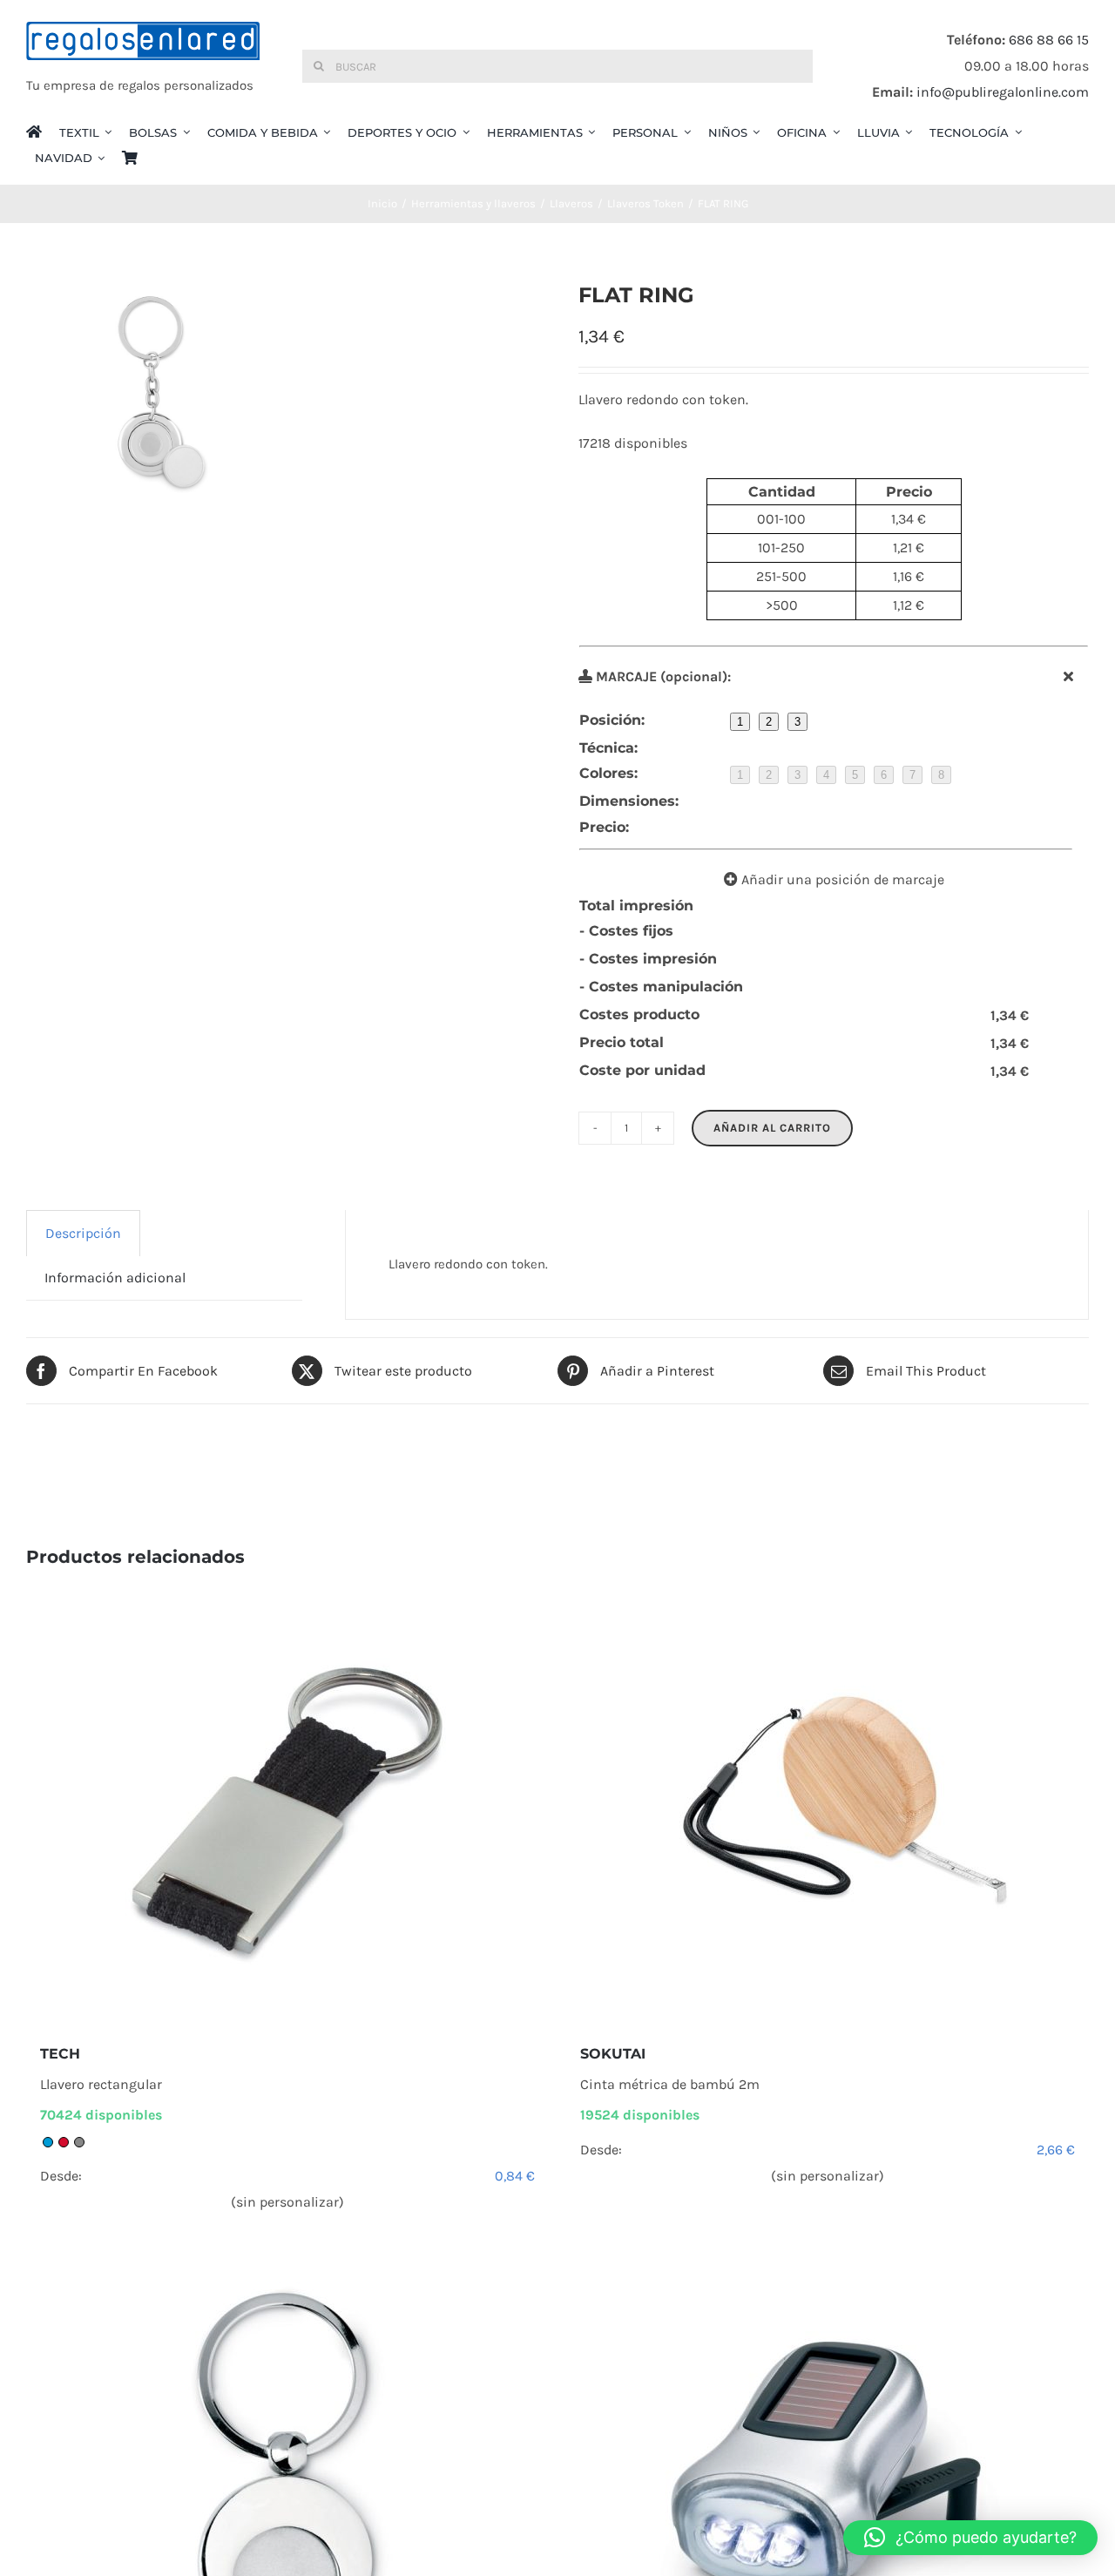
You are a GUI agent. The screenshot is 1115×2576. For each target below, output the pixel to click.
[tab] (83, 1233)
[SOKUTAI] (828, 1806)
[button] (970, 2538)
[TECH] (287, 1806)
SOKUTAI (613, 2054)
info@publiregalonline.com (1003, 92)
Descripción (83, 1233)
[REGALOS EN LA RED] (143, 66)
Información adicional (115, 1278)
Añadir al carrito (772, 1128)
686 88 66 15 (1049, 40)
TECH (60, 2054)
